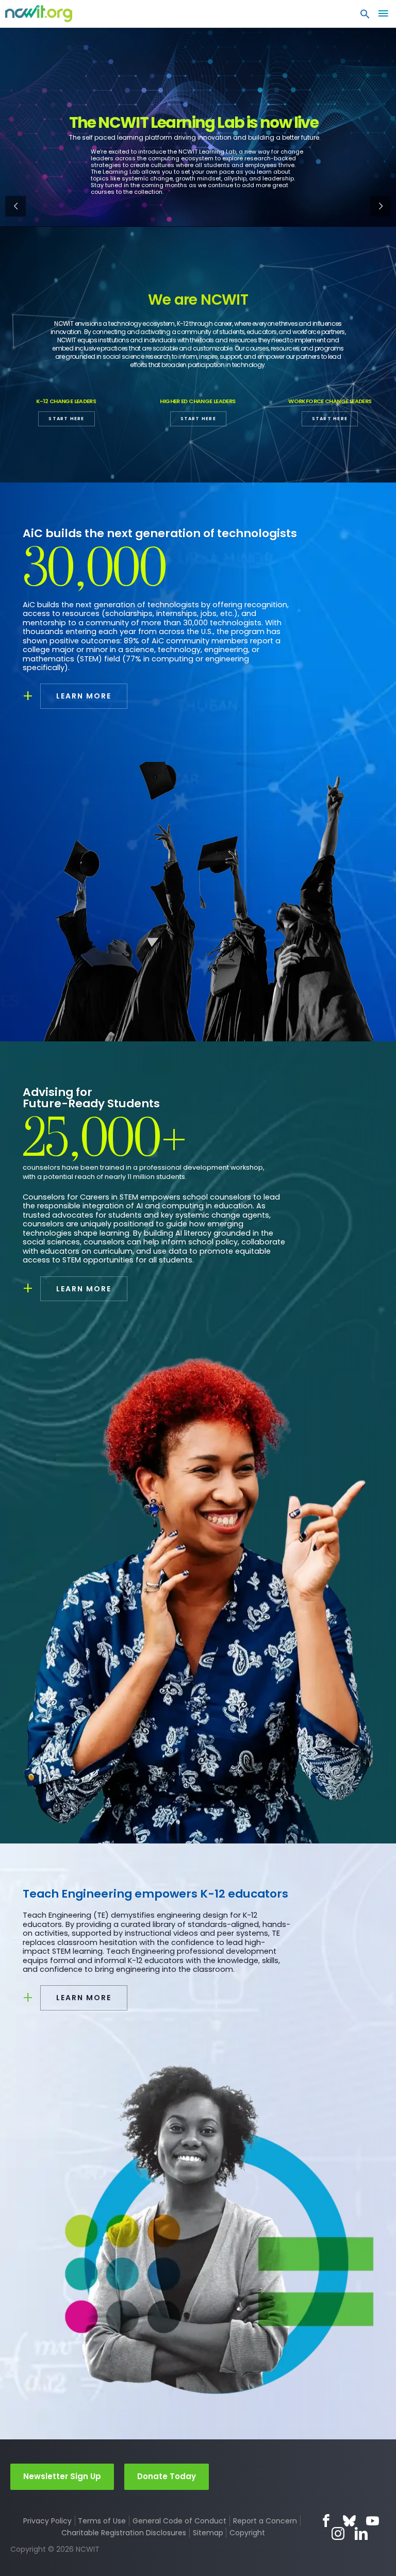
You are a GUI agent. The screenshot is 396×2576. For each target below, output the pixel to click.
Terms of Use (102, 2521)
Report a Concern (265, 2521)
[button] (365, 16)
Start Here (66, 419)
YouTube (373, 2521)
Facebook (326, 2521)
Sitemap (208, 2533)
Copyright (247, 2533)
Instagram (338, 2533)
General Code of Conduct (179, 2521)
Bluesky (349, 2521)
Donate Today (167, 2476)
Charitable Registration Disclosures (124, 2533)
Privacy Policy (47, 2521)
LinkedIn (361, 2533)
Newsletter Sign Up (62, 2476)
